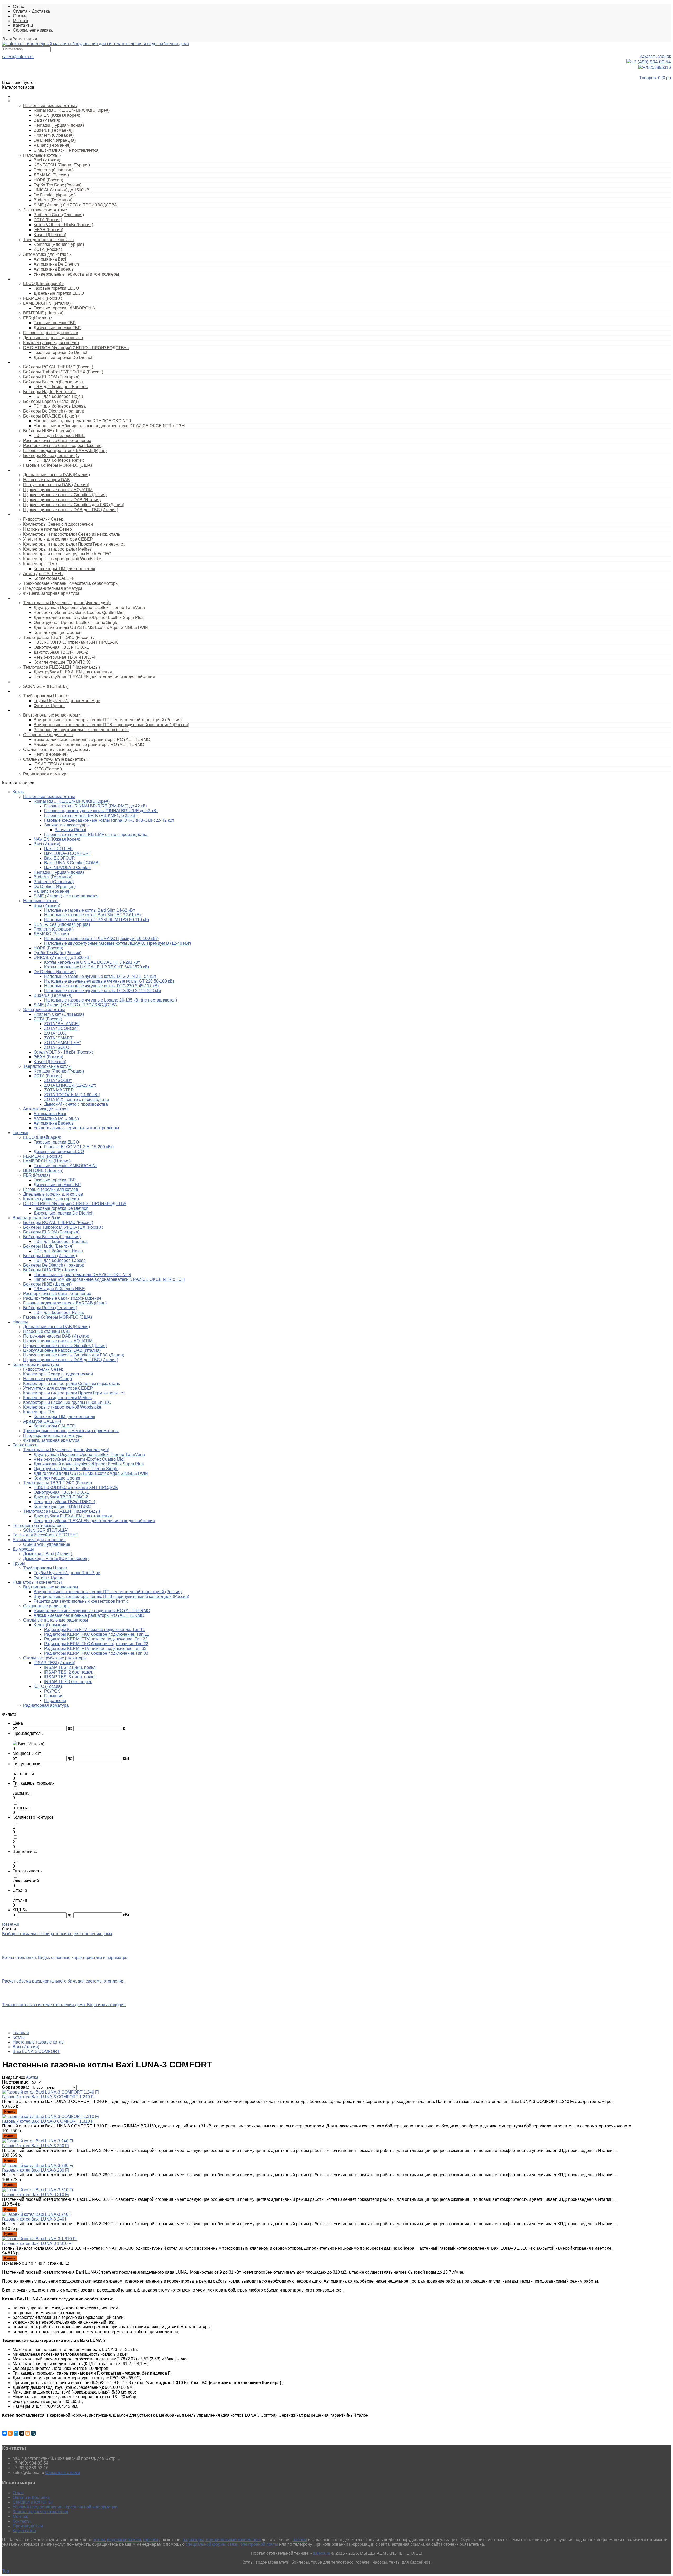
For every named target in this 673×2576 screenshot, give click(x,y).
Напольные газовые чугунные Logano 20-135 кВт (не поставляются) (111, 1000)
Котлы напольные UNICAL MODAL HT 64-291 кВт (92, 962)
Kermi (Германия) (51, 754)
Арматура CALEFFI (43, 574)
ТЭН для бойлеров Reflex (59, 460)
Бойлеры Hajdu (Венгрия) (49, 392)
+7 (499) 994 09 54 (651, 62)
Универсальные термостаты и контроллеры (76, 274)
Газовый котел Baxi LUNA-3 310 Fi (35, 2195)
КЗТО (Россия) (48, 769)
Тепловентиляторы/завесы (36, 682)
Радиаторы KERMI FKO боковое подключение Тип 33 (96, 1653)
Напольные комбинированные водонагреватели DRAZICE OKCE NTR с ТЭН (109, 426)
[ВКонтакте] (4, 2433)
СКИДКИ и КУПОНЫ (32, 2502)
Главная (21, 2033)
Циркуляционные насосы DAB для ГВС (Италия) (71, 510)
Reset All (11, 1924)
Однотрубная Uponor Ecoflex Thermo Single (76, 623)
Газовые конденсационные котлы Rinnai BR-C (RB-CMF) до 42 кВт (109, 820)
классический (26, 1881)
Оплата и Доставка (31, 11)
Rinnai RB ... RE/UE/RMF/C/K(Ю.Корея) (72, 110)
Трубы (18, 691)
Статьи (20, 16)
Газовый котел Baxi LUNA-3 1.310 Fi (37, 2244)
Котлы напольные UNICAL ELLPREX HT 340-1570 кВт (97, 967)
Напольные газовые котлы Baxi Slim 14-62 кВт (89, 910)
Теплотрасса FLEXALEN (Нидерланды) (63, 667)
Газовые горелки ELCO (56, 288)
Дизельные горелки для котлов (53, 338)
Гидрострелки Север (43, 519)
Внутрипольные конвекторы (52, 715)
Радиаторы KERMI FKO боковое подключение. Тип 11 (97, 1634)
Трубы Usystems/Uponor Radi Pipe (67, 701)
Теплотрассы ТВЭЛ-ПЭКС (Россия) (59, 637)
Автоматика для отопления (39, 1540)
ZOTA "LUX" (56, 1033)
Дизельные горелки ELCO (59, 293)
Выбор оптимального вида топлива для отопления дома (57, 1934)
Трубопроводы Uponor (46, 696)
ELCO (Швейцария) (43, 284)
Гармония (54, 1696)
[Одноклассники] (10, 2433)
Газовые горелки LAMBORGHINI (65, 308)
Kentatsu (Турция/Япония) (59, 125)
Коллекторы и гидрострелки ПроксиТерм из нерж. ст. (74, 544)
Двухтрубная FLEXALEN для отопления (73, 672)
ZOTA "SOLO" (57, 1047)
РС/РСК (52, 1691)
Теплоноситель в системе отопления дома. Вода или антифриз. (64, 2005)
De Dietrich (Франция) (55, 140)
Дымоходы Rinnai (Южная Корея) (56, 1559)
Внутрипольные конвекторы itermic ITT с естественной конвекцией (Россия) (108, 720)
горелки (151, 2540)
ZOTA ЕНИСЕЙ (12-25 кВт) (70, 1085)
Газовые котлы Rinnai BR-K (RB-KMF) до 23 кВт (91, 816)
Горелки (20, 279)
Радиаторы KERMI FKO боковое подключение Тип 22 (96, 1644)
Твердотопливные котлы (49, 240)
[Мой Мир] (16, 2433)
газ (16, 1861)
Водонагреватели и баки (34, 362)
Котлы (18, 101)
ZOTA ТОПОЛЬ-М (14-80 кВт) (72, 1095)
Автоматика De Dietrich (56, 264)
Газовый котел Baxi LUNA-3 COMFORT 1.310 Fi (48, 2121)
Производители (28, 2526)
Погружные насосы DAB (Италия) (56, 485)
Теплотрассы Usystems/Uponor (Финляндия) (67, 603)
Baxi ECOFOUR (60, 858)
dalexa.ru (322, 2553)
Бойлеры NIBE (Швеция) (49, 431)
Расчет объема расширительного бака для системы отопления (63, 1981)
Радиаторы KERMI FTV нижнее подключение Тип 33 (95, 1648)
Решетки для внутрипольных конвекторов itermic (81, 730)
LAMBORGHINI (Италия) (48, 303)
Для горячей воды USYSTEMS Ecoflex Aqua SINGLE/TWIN (91, 628)
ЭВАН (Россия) (48, 230)
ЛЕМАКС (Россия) (51, 175)
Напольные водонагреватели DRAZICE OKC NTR (83, 421)
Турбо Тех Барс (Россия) (58, 185)
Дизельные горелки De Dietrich (63, 357)
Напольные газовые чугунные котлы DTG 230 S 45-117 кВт (102, 986)
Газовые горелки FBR (55, 323)
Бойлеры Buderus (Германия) (53, 382)
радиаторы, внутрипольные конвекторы (221, 2540)
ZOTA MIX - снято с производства (77, 1099)
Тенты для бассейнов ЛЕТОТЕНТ (45, 1535)
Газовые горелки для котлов (51, 333)
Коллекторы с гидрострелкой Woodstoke (62, 559)
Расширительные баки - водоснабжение (62, 446)
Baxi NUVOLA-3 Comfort (67, 868)
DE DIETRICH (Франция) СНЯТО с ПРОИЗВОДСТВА (76, 348)
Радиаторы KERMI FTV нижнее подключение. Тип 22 (96, 1639)
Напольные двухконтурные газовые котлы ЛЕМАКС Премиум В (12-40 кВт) (118, 943)
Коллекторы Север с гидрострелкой (58, 524)
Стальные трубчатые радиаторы (56, 759)
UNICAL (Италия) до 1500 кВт (62, 190)
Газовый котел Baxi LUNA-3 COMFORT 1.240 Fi (48, 2097)
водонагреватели (124, 2540)
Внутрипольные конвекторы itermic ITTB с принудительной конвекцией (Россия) (111, 725)
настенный (23, 1774)
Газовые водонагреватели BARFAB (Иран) (65, 451)
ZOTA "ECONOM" (61, 1028)
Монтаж (21, 21)
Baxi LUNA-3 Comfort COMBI (72, 863)
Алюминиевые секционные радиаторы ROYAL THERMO (89, 745)
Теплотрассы (24, 598)
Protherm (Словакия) (54, 135)
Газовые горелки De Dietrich (61, 352)
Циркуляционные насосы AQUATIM (58, 490)
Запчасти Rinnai (70, 830)
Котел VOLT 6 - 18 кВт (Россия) (63, 225)
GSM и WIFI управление (47, 1544)
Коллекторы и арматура (33, 515)
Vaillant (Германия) (52, 145)
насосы (300, 2540)
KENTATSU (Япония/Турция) (62, 165)
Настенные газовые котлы (50, 106)
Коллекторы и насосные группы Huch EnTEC (67, 554)
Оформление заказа (33, 30)
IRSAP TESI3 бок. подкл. (68, 1682)
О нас (18, 6)
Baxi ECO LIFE (58, 849)
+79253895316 (657, 67)
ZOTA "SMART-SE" (63, 1043)
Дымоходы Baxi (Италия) (48, 1554)
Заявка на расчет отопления (40, 2512)
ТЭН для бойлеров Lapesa (60, 406)
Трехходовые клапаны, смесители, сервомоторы (71, 583)
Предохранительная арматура (53, 588)
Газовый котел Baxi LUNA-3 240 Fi (35, 2146)
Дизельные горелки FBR (57, 328)
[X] (22, 2433)
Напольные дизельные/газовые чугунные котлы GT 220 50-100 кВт (109, 981)
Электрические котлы (45, 210)
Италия (20, 1900)
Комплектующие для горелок (51, 343)
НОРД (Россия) (48, 180)
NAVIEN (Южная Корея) (57, 115)
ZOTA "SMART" (59, 1038)
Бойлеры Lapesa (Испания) (51, 401)
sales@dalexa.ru (18, 57)
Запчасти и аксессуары (67, 825)
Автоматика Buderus (54, 269)
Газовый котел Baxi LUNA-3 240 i (34, 2219)
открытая (22, 1808)
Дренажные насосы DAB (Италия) (57, 475)
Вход (7, 39)
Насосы (19, 470)
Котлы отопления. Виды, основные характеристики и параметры (65, 1957)
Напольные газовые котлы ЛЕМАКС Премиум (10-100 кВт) (101, 939)
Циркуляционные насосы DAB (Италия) (62, 500)
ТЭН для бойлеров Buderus (61, 387)
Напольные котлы (42, 155)
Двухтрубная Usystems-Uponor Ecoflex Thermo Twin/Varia (89, 608)
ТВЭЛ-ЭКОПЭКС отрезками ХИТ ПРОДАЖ (76, 642)
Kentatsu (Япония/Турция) (59, 244)
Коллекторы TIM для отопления (64, 569)
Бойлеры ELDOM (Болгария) (51, 377)
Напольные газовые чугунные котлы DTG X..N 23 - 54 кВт (100, 976)
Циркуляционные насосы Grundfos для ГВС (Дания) (74, 505)
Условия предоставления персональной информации (65, 2507)
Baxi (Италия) (47, 120)
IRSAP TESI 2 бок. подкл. (69, 1672)
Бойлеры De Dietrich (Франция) (54, 411)
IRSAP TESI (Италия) (54, 764)
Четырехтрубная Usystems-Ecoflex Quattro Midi (79, 613)
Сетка (33, 2077)
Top (6, 2571)
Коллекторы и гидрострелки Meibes (57, 549)
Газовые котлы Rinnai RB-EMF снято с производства (96, 834)
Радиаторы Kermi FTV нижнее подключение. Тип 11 (95, 1630)
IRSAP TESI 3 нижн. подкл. (70, 1677)
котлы (99, 2540)
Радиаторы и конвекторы (34, 710)
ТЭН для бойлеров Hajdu (58, 396)
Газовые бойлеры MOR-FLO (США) (58, 465)
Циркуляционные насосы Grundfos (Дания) (65, 495)
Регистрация (25, 39)
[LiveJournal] (33, 2433)
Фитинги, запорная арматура (51, 593)
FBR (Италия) (38, 318)
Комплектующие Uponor (57, 632)
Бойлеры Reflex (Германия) (51, 456)
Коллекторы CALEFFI (55, 578)
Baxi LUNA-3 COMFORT (68, 853)
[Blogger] (28, 2433)
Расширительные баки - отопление (57, 441)
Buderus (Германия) (53, 130)
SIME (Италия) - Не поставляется (66, 150)
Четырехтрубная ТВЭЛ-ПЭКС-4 (65, 657)
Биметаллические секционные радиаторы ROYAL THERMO (92, 740)
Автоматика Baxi (50, 259)
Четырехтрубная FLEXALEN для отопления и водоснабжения (94, 677)
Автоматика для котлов (47, 254)
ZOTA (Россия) (48, 220)
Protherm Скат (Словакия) (59, 215)
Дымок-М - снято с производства (76, 1104)
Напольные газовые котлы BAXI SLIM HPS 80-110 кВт (97, 920)
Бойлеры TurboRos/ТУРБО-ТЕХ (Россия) (63, 372)
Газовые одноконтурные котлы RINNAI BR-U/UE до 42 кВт (101, 811)
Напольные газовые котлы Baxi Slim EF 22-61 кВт (93, 915)
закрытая (22, 1793)
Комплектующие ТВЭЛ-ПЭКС (62, 662)
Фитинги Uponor (49, 706)
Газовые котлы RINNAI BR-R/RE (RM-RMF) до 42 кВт (96, 806)
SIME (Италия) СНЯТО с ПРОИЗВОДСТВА (75, 205)
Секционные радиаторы (48, 735)
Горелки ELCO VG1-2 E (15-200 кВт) (79, 1147)
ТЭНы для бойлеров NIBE (59, 436)
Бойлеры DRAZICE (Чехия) (51, 416)
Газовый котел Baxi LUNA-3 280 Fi (35, 2170)
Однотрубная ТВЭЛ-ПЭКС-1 (61, 647)
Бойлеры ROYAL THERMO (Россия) (58, 367)
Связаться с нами (63, 2473)
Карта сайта (24, 2531)
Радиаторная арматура (46, 774)
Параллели (55, 1701)
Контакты (22, 2521)
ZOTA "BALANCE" (62, 1024)
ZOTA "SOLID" (58, 1081)
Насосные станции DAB (47, 480)
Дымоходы (23, 1549)
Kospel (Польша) (50, 235)
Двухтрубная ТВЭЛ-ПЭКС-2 (61, 652)
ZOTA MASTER (59, 1090)
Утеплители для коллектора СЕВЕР (58, 539)
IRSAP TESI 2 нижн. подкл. (70, 1667)
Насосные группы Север (47, 529)
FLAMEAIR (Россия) (43, 298)
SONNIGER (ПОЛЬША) (46, 686)
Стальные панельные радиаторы (57, 750)
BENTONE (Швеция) (43, 313)
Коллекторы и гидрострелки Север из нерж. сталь (72, 534)
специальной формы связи (212, 2544)
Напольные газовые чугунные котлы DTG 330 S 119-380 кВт (103, 991)
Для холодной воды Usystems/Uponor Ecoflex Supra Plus (89, 618)
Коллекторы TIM (40, 564)
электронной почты (259, 2544)
